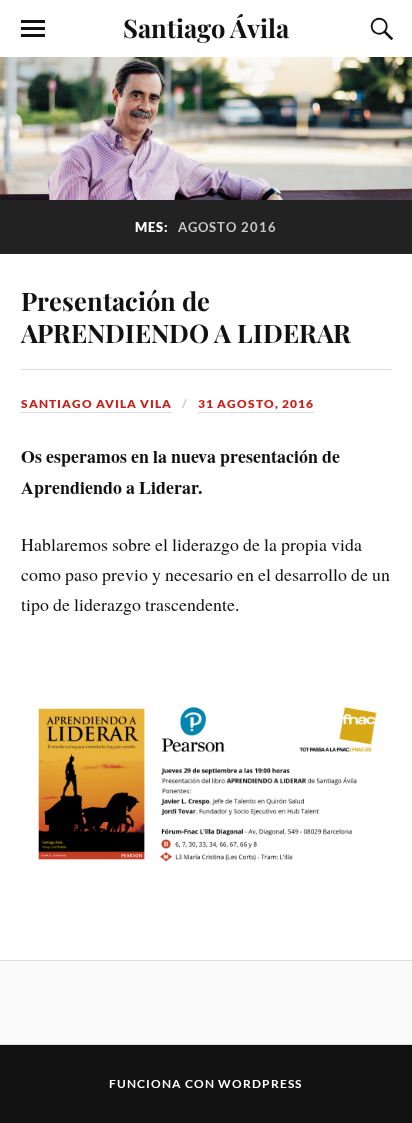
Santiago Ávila (206, 27)
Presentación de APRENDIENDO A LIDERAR (186, 316)
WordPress (260, 1083)
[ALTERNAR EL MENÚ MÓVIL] (33, 29)
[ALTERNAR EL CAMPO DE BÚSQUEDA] (379, 29)
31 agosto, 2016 (256, 403)
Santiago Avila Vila (96, 403)
